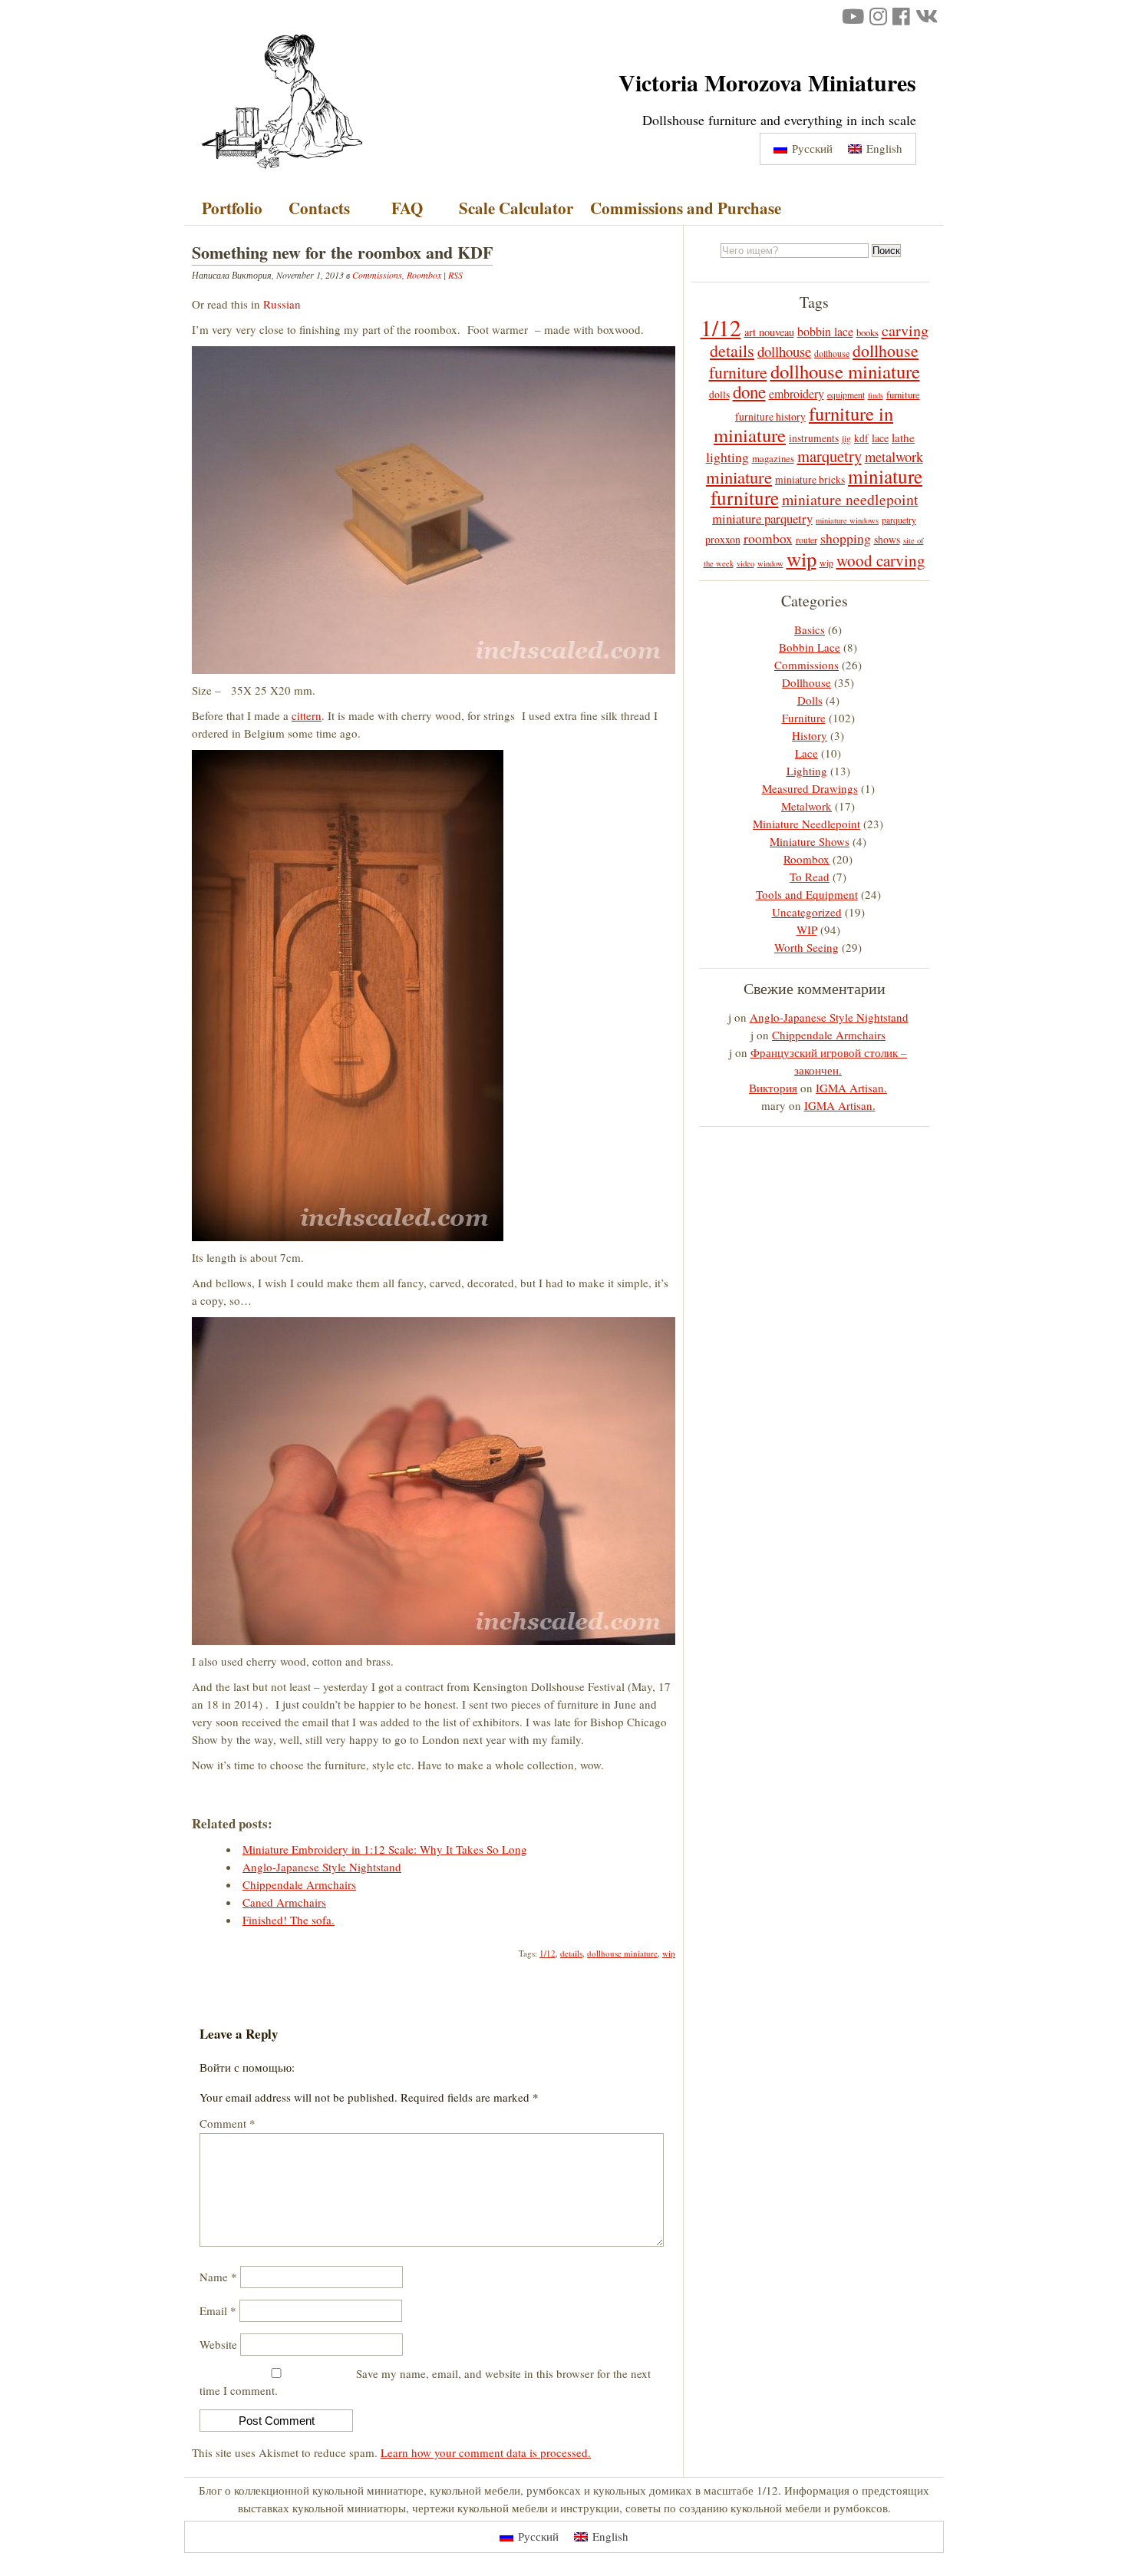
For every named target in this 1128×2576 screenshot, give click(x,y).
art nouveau (769, 332)
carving (905, 330)
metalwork (894, 456)
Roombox (424, 275)
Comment (228, 2123)
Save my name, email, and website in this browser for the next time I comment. (425, 2382)
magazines (773, 458)
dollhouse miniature (622, 1953)
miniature (739, 477)
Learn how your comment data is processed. (486, 2452)
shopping (846, 538)
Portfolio (232, 208)
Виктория (773, 1088)
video (745, 563)
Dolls (810, 700)
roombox (768, 538)
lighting (727, 457)
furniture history (770, 417)
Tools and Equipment (807, 894)
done (749, 391)
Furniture (804, 718)
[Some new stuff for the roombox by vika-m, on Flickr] (434, 669)
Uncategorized (807, 912)
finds (876, 395)
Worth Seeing (806, 947)
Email (218, 2310)
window (770, 563)
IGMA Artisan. (851, 1088)
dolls (719, 395)
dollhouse (784, 351)
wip (669, 1953)
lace (880, 438)
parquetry (899, 520)
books (867, 332)
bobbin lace (825, 331)
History (810, 735)
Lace (806, 753)
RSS (455, 275)
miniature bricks (810, 480)
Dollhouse (806, 682)
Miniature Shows (810, 841)
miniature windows (847, 520)
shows (887, 540)
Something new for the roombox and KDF (342, 252)
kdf (861, 438)
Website (218, 2344)
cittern (307, 715)
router (806, 540)
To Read (810, 877)
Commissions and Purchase (686, 208)
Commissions (377, 275)
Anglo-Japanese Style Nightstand (829, 1017)
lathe (903, 438)
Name (218, 2277)
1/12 (548, 1953)
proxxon (723, 540)
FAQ (407, 208)
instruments (814, 438)
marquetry (830, 456)
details (571, 1953)
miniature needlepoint (850, 499)
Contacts (319, 208)
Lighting (807, 771)
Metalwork (806, 806)
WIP (807, 930)
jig (846, 438)
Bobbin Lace (810, 647)
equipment (846, 395)
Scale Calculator (516, 208)
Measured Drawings (810, 788)
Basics (810, 629)
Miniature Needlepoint (806, 824)
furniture (903, 395)
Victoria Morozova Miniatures (767, 82)
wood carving (881, 560)
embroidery (797, 393)
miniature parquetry (762, 519)
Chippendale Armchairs (829, 1035)
